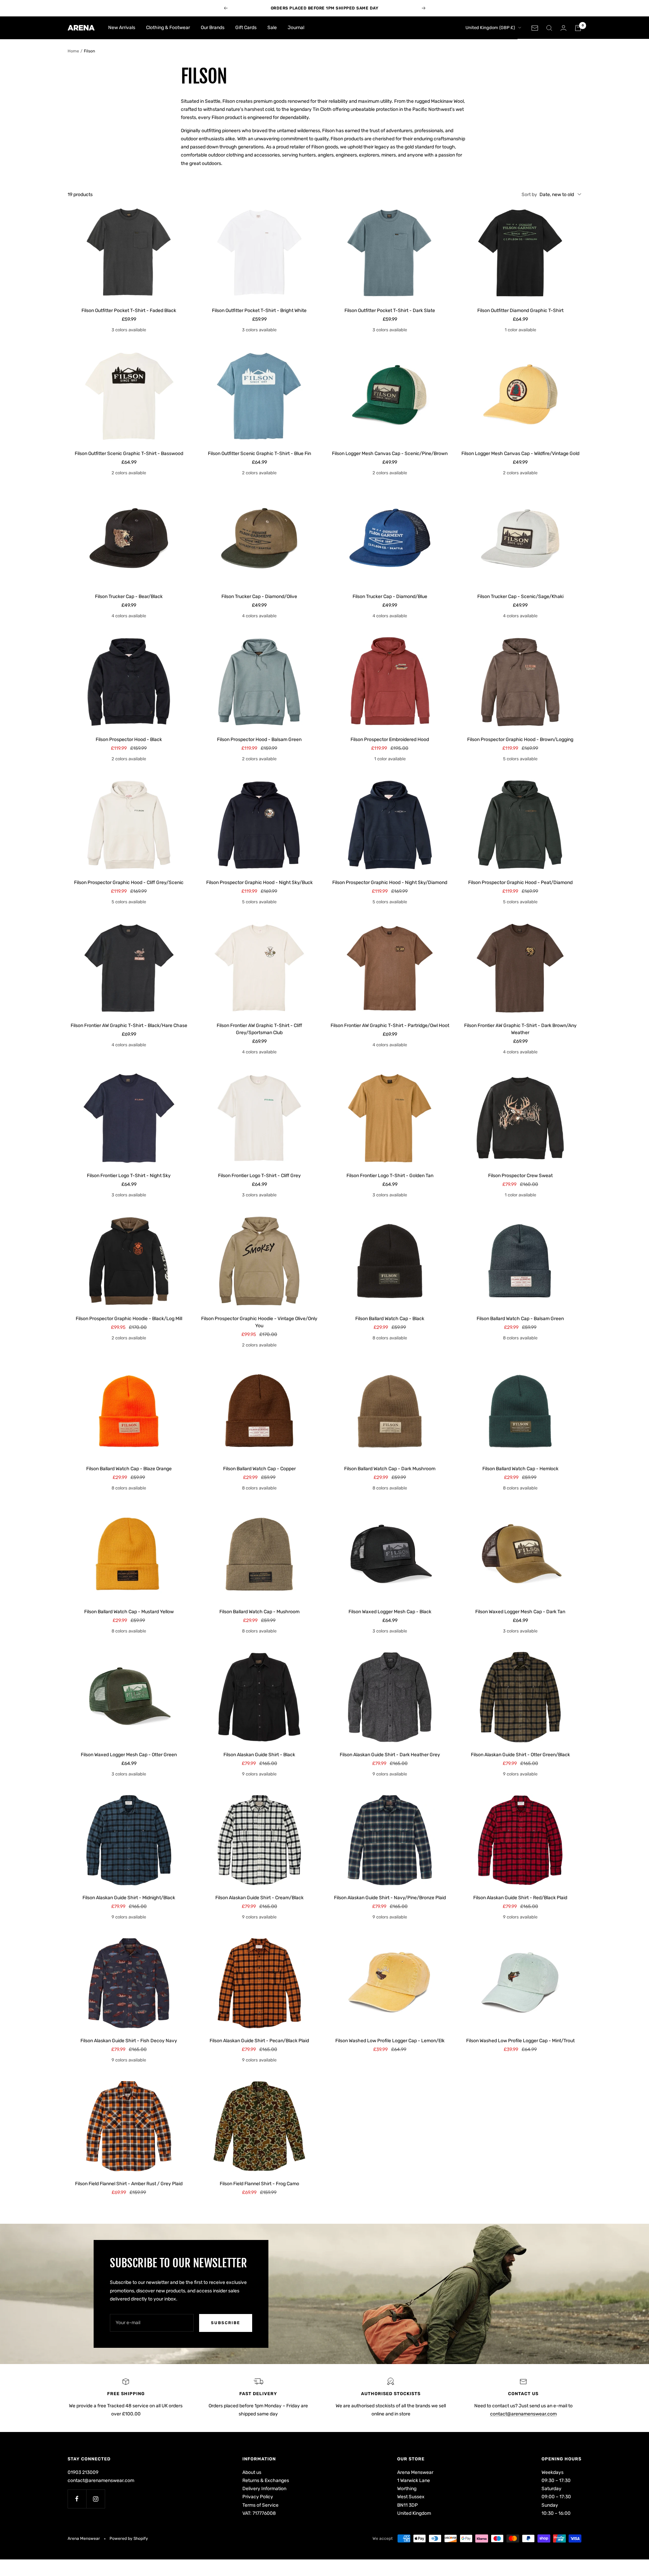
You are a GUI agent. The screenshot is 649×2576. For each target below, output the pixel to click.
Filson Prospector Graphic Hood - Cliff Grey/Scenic (129, 882)
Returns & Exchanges (266, 2480)
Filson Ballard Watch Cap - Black (390, 1319)
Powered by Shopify (129, 2538)
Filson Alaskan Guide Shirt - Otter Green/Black (520, 1755)
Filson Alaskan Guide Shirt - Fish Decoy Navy (129, 2041)
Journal (296, 28)
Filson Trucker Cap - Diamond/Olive (259, 597)
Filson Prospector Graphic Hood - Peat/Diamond (520, 882)
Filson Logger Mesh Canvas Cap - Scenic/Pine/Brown (390, 454)
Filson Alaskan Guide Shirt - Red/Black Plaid (520, 1898)
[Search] (549, 28)
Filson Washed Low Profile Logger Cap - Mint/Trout (520, 2041)
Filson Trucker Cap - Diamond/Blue (390, 597)
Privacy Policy (258, 2497)
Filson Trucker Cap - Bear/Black (129, 597)
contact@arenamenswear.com (523, 2414)
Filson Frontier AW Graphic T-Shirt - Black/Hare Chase (129, 1025)
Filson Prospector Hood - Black (129, 740)
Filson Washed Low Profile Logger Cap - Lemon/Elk (390, 2041)
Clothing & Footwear (168, 28)
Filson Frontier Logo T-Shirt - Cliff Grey (259, 1176)
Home (73, 51)
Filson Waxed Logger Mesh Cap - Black (390, 1612)
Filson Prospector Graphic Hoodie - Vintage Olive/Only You (259, 1322)
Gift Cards (246, 28)
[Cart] (578, 28)
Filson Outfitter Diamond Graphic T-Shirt (520, 311)
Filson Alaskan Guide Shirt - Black (259, 1755)
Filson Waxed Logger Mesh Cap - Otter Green (129, 1755)
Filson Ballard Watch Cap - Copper (259, 1469)
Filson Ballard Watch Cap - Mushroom (259, 1612)
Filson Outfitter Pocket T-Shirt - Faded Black (129, 311)
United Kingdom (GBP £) (490, 28)
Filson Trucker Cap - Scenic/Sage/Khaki (520, 597)
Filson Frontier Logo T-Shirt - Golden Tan (390, 1176)
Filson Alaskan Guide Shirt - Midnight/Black (129, 1898)
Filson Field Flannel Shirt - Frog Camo (259, 2184)
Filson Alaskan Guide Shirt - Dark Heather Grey (390, 1755)
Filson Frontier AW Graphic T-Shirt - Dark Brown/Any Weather (520, 1029)
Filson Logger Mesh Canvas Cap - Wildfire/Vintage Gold (520, 454)
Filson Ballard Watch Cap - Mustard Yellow (129, 1612)
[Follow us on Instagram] (95, 2499)
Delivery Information (264, 2489)
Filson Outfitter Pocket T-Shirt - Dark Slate (390, 311)
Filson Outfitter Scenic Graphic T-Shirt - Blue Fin (259, 454)
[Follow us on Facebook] (77, 2499)
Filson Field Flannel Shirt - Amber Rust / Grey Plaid (129, 2184)
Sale (272, 28)
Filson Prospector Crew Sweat (520, 1176)
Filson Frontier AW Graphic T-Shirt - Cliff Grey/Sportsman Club (259, 1029)
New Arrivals (122, 28)
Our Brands (213, 28)
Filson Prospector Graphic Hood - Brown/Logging (520, 740)
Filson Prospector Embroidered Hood (390, 740)
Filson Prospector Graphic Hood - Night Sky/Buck (259, 882)
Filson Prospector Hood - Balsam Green (259, 740)
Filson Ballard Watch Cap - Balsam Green (520, 1319)
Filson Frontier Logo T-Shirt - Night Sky (129, 1176)
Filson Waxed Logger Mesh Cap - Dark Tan (520, 1612)
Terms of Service (260, 2505)
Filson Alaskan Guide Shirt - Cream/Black (259, 1898)
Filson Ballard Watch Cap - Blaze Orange (129, 1469)
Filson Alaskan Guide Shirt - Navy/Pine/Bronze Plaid (390, 1898)
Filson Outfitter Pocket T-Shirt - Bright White (259, 311)
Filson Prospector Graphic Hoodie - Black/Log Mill (129, 1319)
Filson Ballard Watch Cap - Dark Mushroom (390, 1469)
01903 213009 (83, 2472)
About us (252, 2472)
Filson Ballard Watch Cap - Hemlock (520, 1469)
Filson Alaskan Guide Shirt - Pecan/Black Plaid (259, 2041)
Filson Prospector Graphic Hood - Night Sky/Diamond (390, 882)
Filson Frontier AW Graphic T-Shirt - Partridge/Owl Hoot (390, 1025)
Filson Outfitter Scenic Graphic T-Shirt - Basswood (129, 454)
